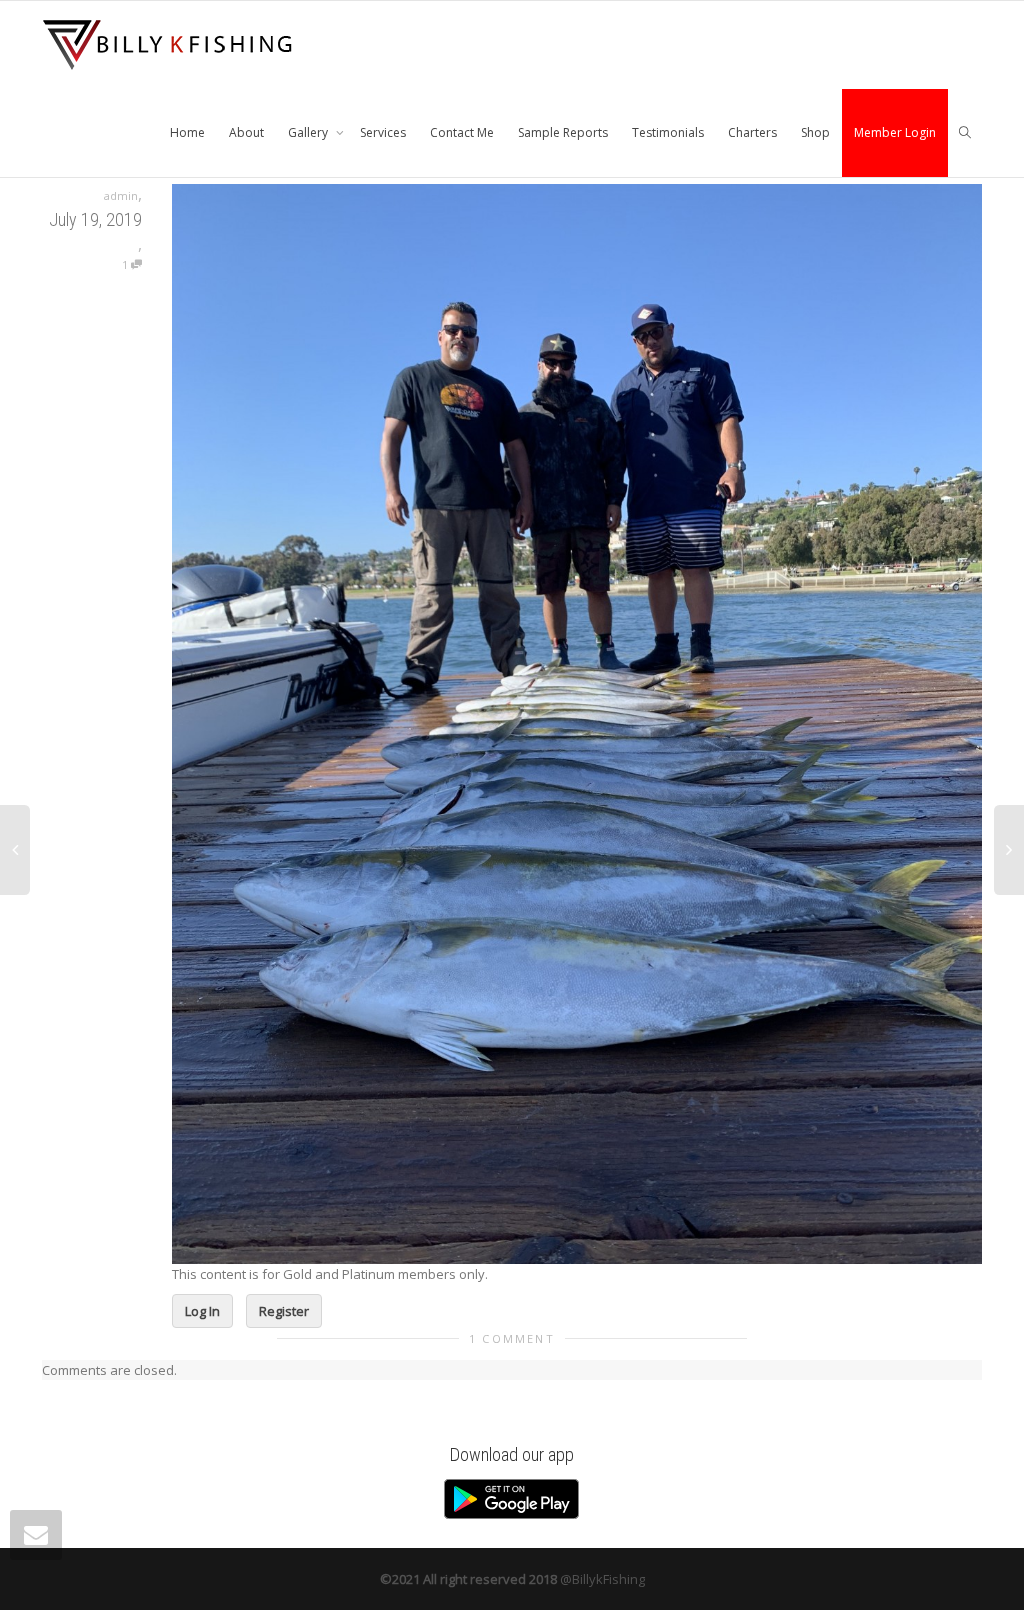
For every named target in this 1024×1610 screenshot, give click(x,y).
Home (187, 132)
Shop (815, 132)
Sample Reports (563, 132)
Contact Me (462, 132)
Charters (752, 132)
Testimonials (668, 132)
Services (383, 132)
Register (284, 1311)
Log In (202, 1311)
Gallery (309, 132)
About (246, 132)
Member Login (895, 132)
